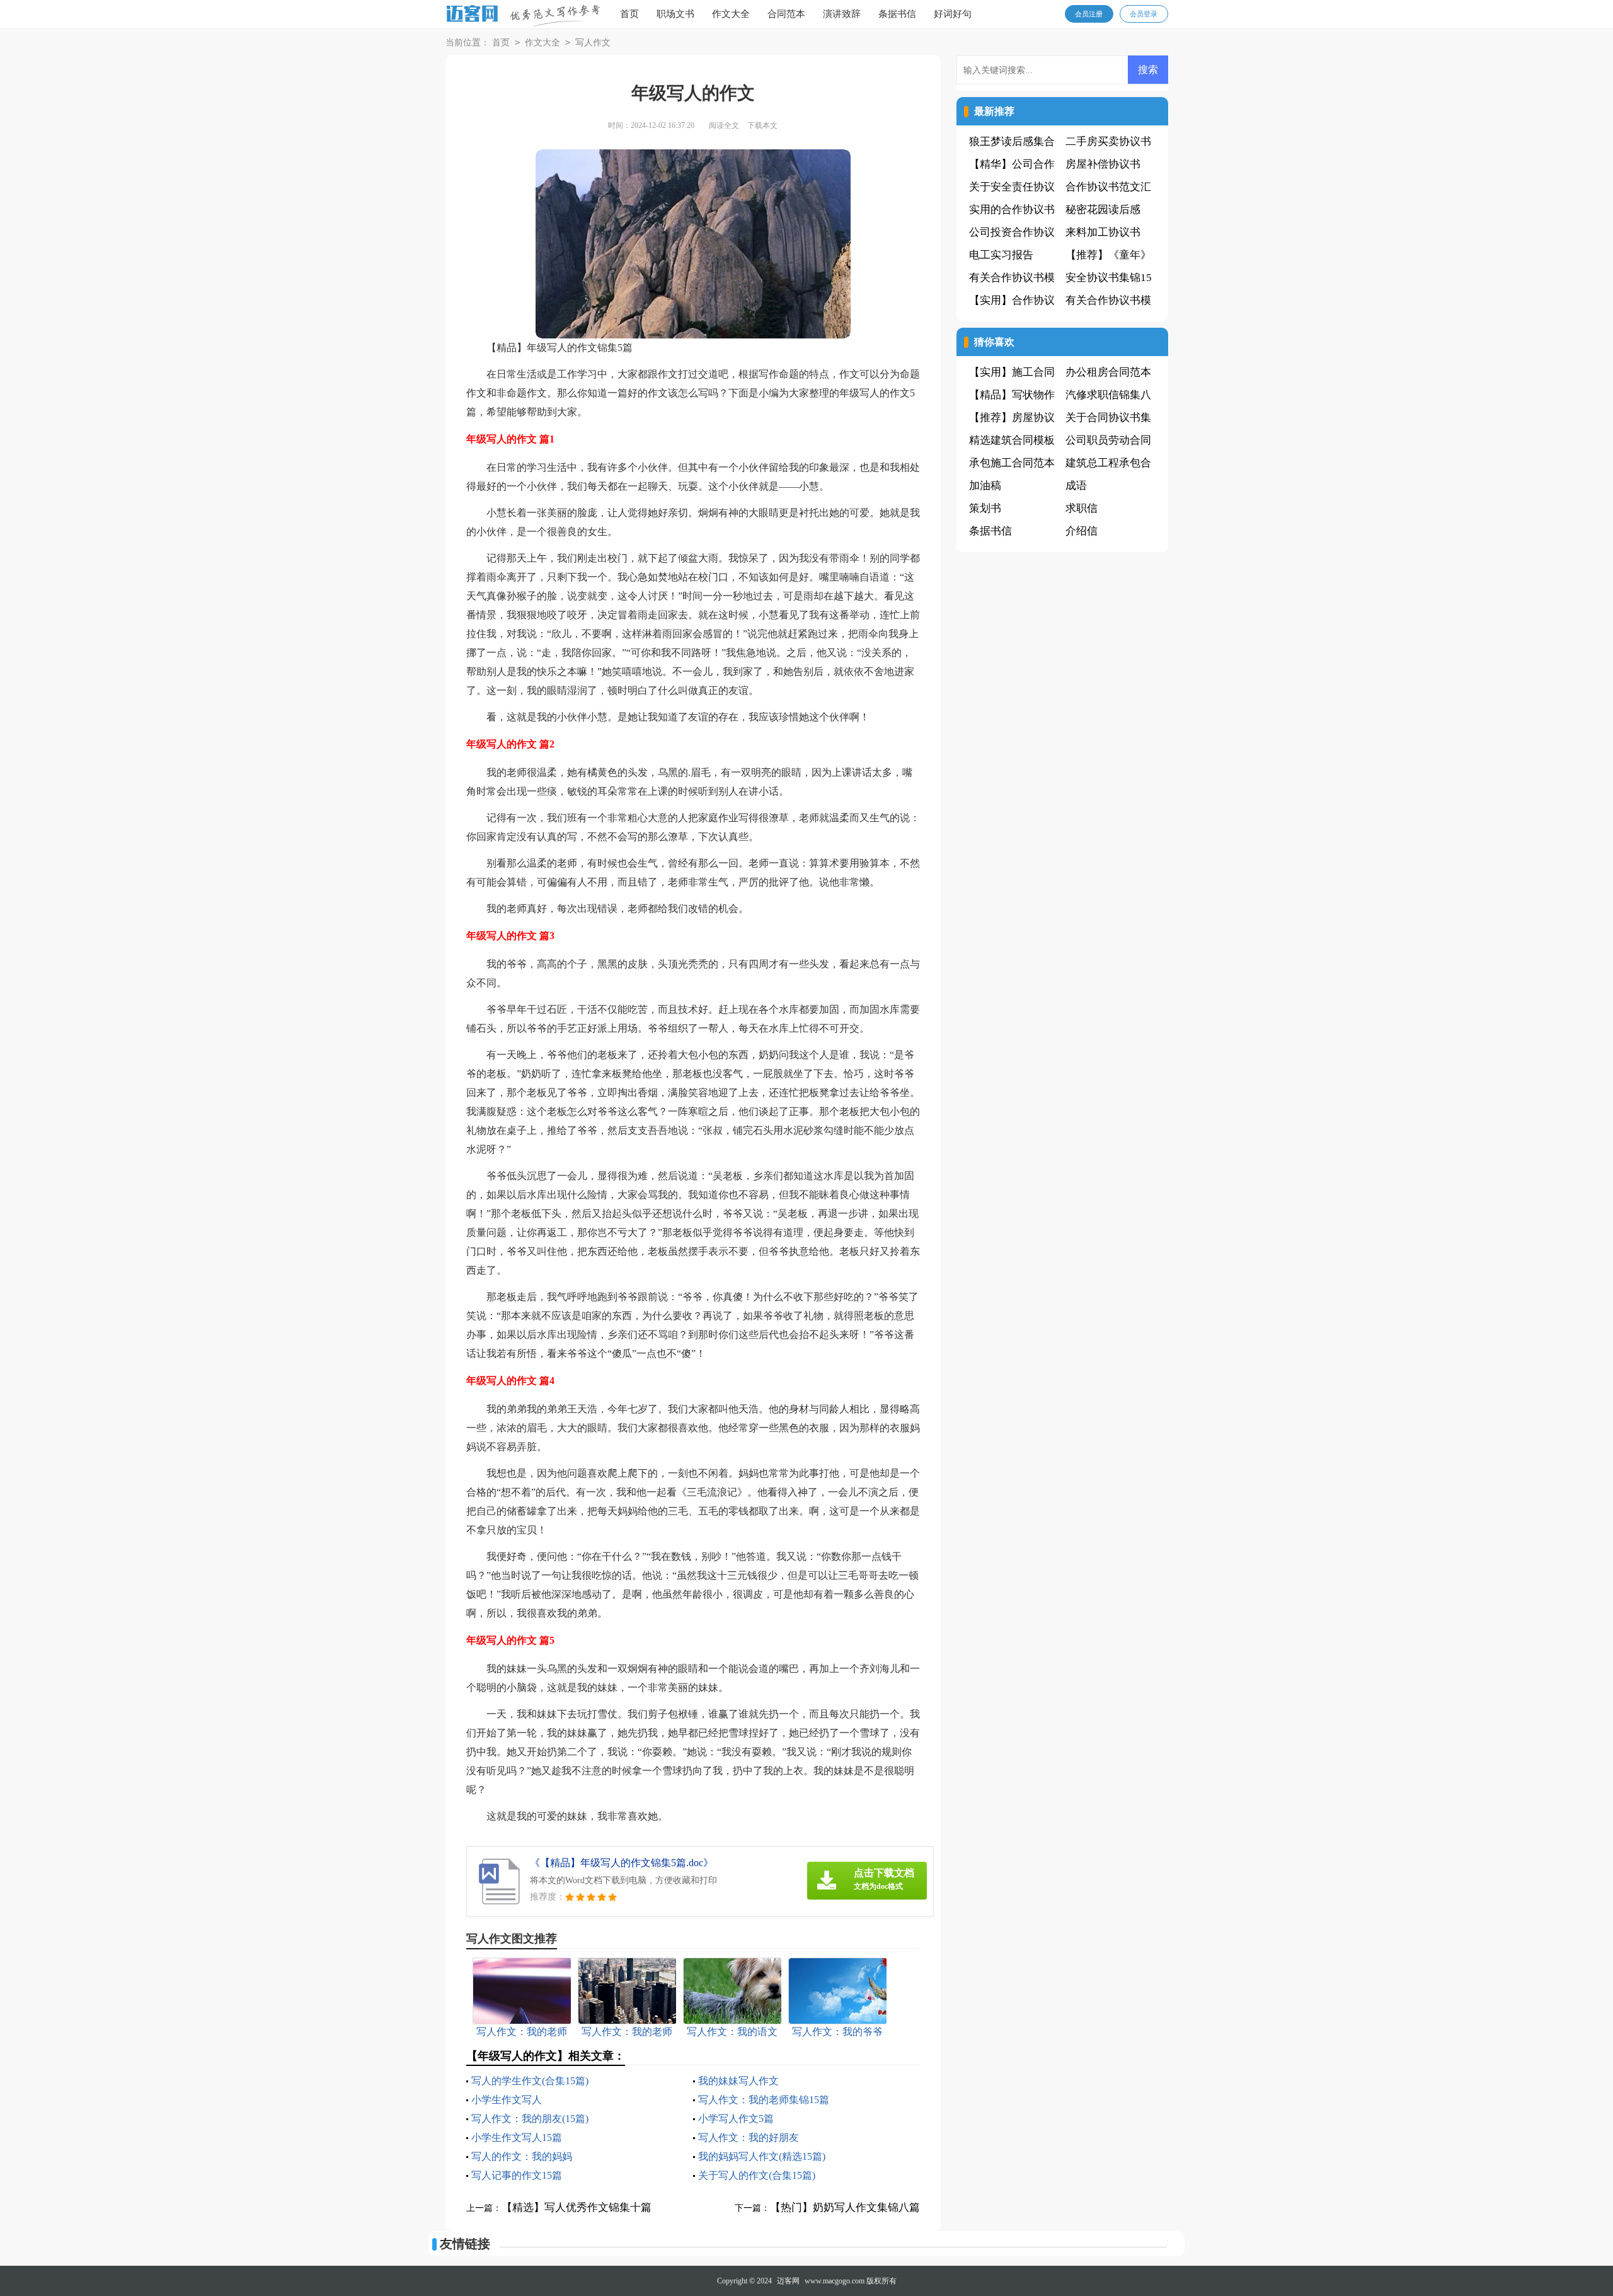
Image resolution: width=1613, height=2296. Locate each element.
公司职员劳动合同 (1108, 440)
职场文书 (675, 14)
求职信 (1082, 508)
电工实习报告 (1001, 255)
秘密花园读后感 (1103, 210)
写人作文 (593, 43)
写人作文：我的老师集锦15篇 (764, 2100)
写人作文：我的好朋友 (749, 2137)
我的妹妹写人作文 (738, 2081)
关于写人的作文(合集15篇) (757, 2175)
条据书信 (897, 14)
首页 (629, 14)
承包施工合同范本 (1012, 463)
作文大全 (731, 14)
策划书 (985, 508)
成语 (1076, 486)
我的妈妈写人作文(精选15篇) (762, 2156)
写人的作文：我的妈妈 (522, 2156)
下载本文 (762, 125)
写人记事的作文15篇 (517, 2175)
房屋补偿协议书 (1103, 164)
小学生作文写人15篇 (517, 2137)
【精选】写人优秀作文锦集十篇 (577, 2207)
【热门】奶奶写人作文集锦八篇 (845, 2207)
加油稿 (985, 486)
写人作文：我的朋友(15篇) (530, 2119)
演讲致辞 (842, 14)
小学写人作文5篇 (736, 2119)
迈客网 (788, 2281)
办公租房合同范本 (1108, 372)
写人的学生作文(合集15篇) (530, 2081)
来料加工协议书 (1103, 232)
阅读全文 (724, 125)
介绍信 (1082, 531)
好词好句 (953, 14)
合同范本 (786, 14)
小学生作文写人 (507, 2100)
